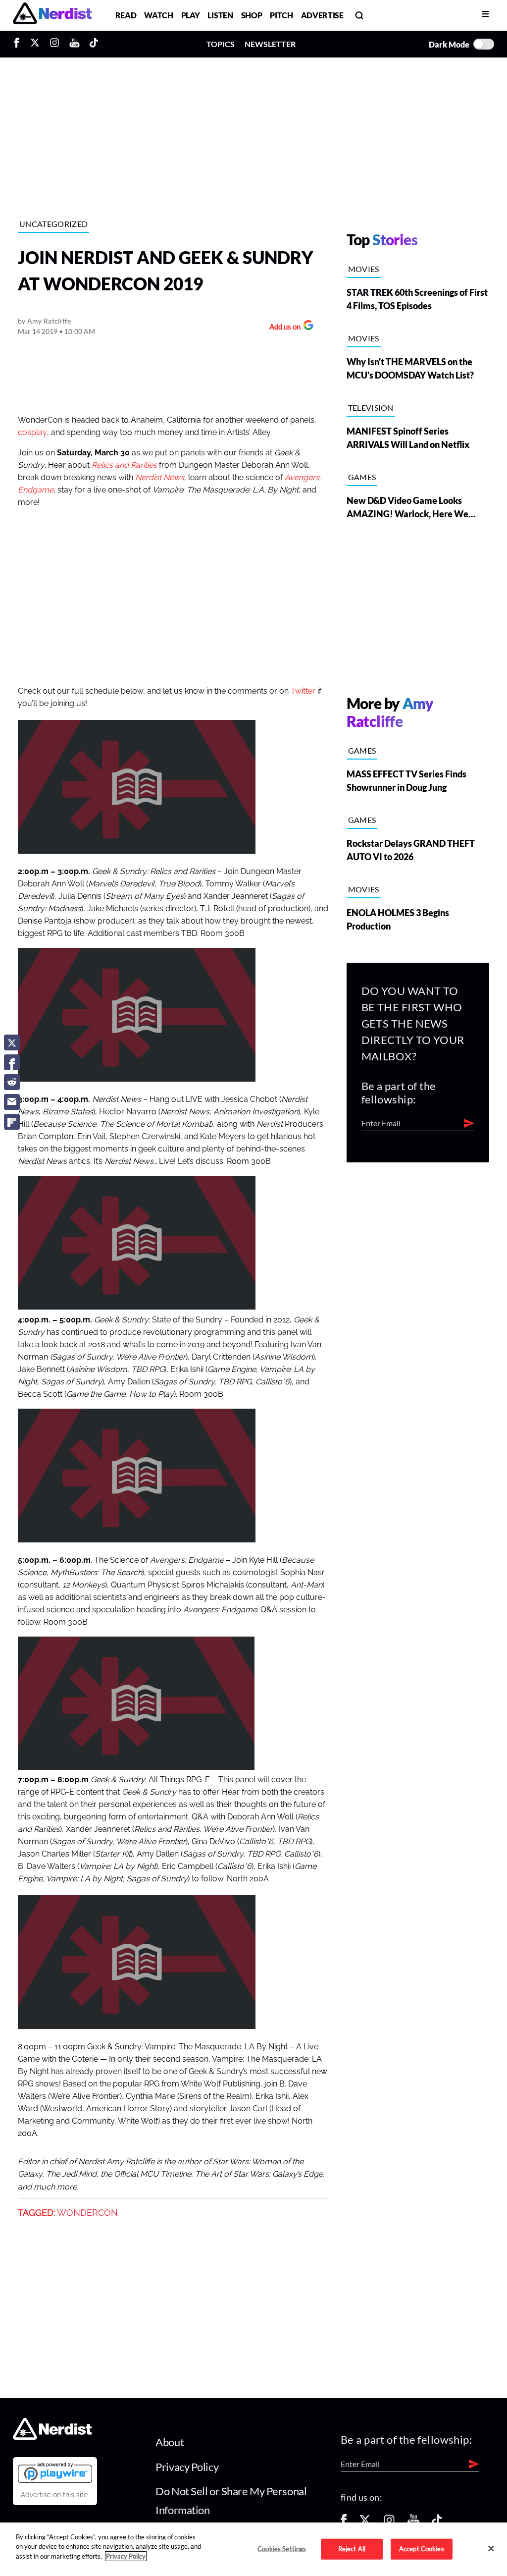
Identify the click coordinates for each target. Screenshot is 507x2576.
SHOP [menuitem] (252, 15)
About (170, 2442)
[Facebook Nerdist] (19, 44)
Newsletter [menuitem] (270, 44)
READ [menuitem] (126, 15)
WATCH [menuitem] (158, 15)
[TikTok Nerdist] (94, 44)
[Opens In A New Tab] (55, 2472)
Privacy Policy (187, 2467)
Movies (364, 269)
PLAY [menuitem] (191, 15)
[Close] (491, 2548)
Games (362, 477)
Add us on (282, 328)
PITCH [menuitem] (281, 15)
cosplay (32, 433)
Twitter (303, 691)
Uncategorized (53, 224)
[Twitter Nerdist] (35, 44)
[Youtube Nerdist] (75, 44)
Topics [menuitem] (221, 44)
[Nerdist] (52, 15)
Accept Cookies (422, 2549)
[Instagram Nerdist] (54, 44)
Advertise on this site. (55, 2495)
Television (371, 408)
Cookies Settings (282, 2549)
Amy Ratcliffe (49, 321)
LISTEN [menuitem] (220, 15)
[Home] (52, 2437)
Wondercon (87, 2213)
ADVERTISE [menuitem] (322, 15)
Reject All (352, 2549)
